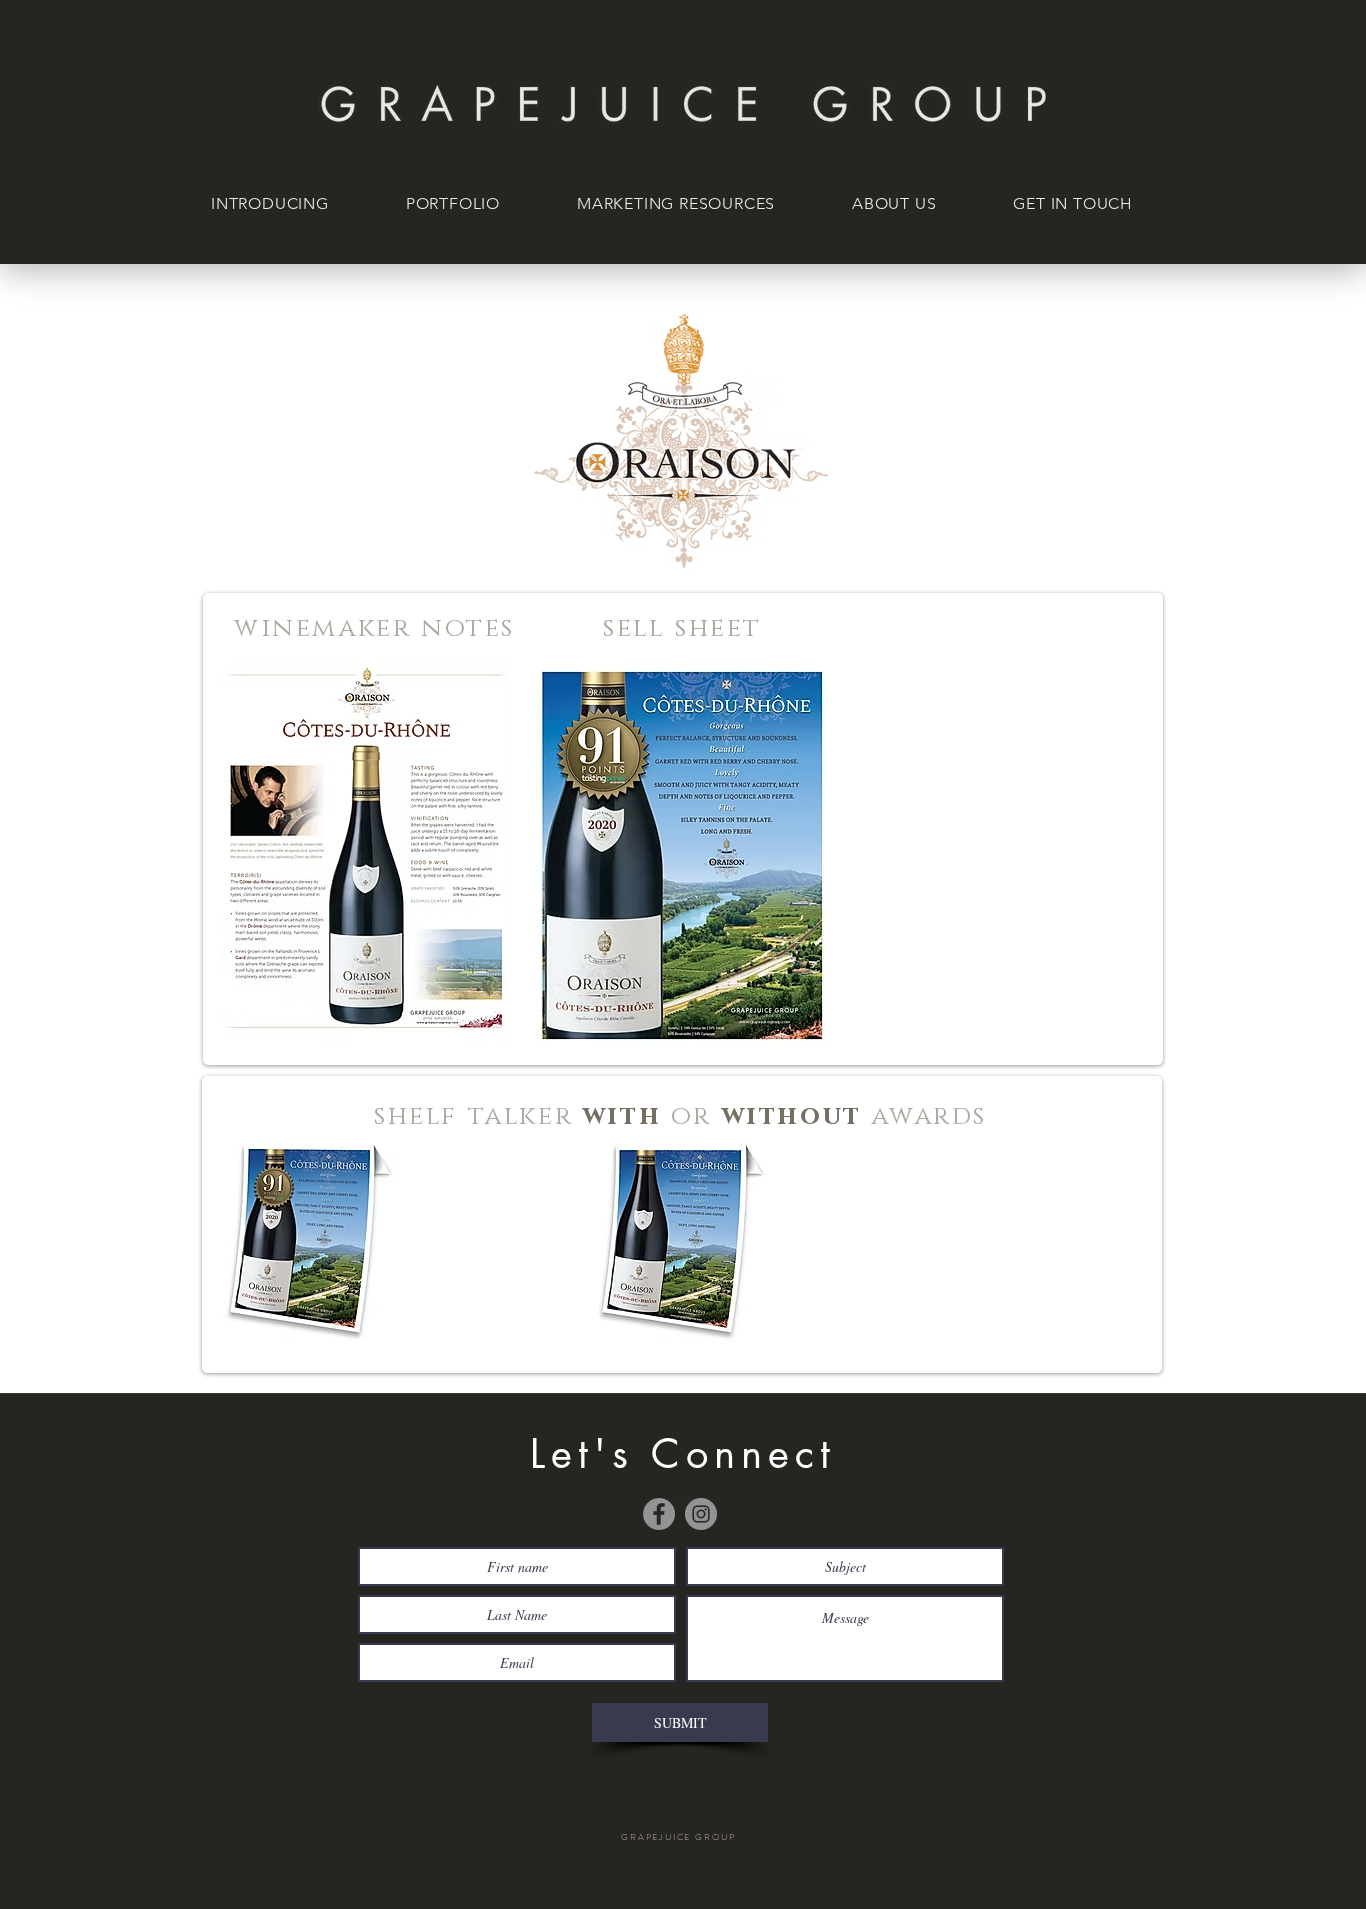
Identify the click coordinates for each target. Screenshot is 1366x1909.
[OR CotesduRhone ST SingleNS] (681, 1238)
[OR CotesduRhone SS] (681, 855)
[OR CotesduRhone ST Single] (309, 1238)
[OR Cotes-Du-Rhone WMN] (365, 849)
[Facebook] (659, 1514)
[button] (463, 204)
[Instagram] (701, 1514)
